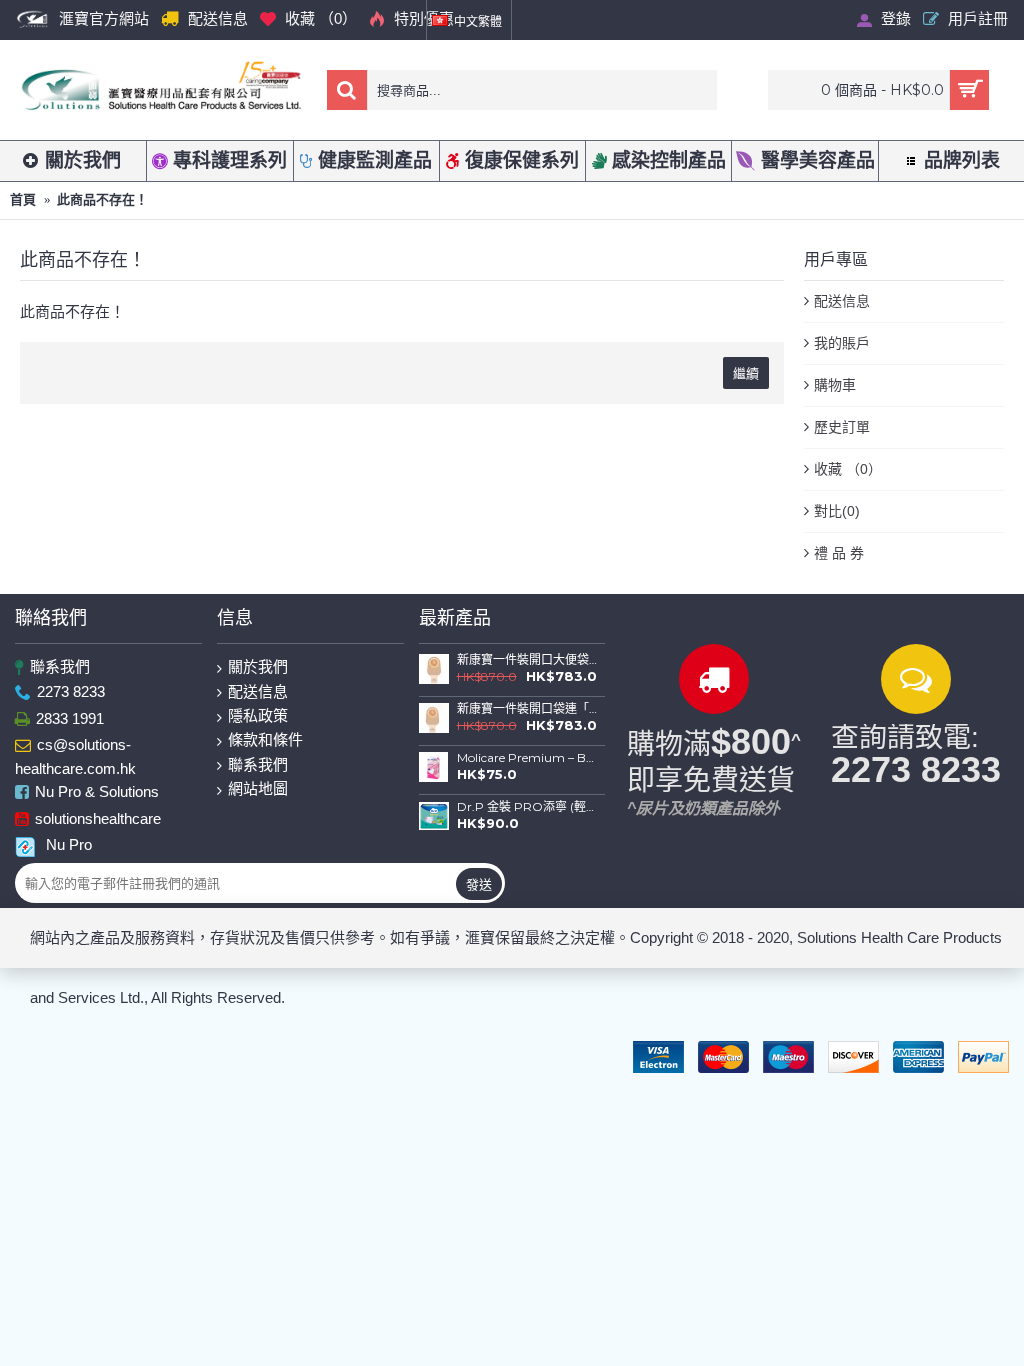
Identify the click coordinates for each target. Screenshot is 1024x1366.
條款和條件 (265, 739)
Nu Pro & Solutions (97, 792)
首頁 (23, 199)
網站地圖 (258, 788)
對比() (837, 511)
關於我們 (258, 666)
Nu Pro (69, 844)
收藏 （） (848, 469)
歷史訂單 (842, 427)
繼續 (746, 373)
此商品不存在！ (102, 199)
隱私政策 (258, 715)
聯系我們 (60, 666)
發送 (479, 884)
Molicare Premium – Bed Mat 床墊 (528, 758)
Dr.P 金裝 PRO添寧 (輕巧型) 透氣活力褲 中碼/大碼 (528, 807)
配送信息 (842, 301)
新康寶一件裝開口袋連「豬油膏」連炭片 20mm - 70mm (528, 709)
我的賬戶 (842, 343)
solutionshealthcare (98, 818)
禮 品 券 (839, 553)
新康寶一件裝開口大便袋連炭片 (528, 660)
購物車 (835, 385)
